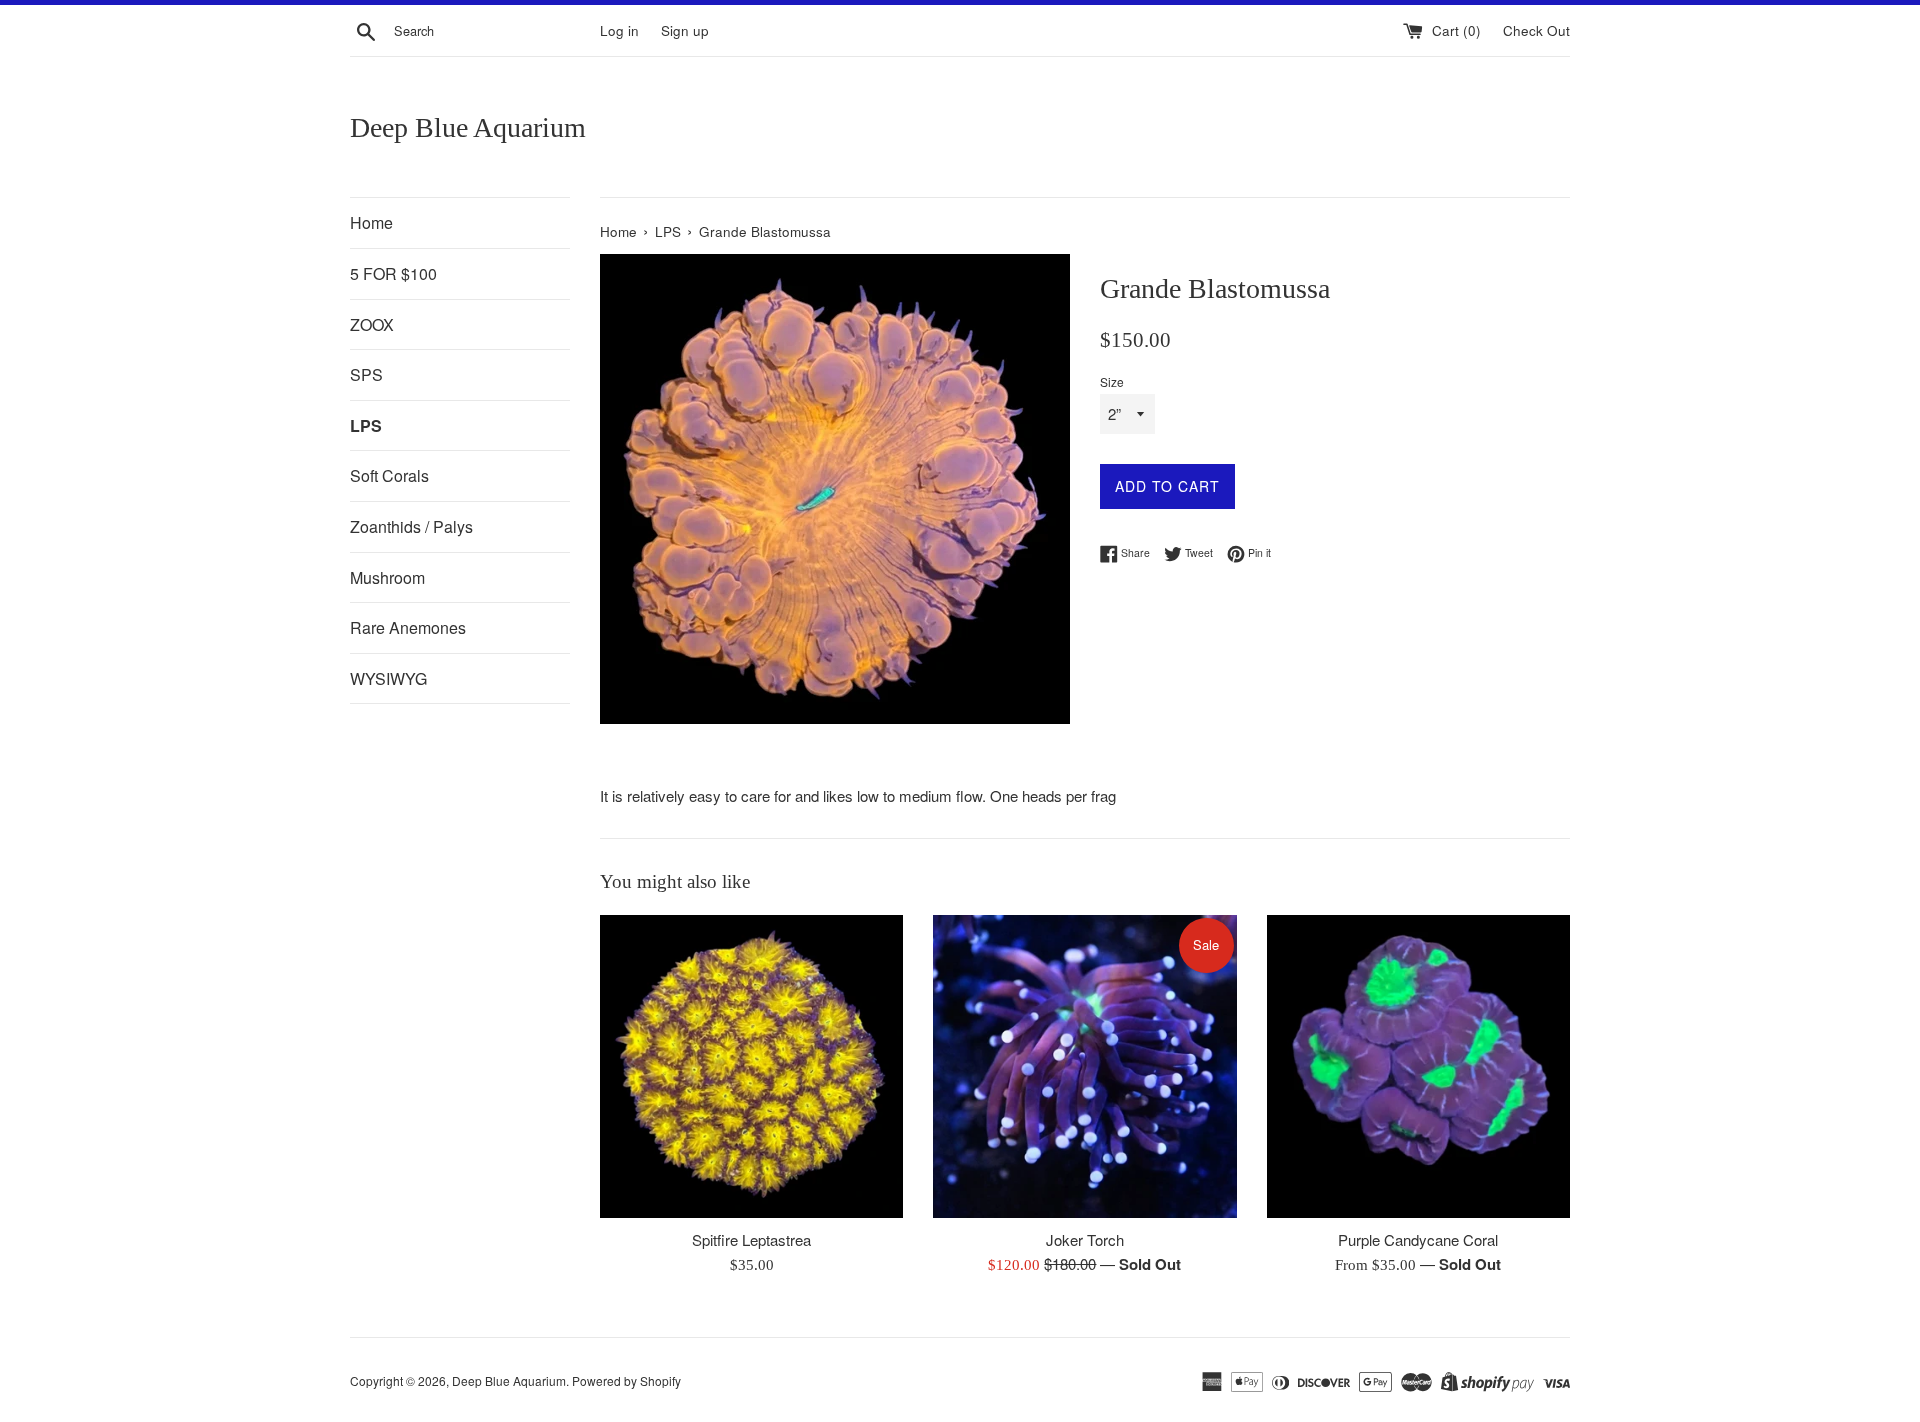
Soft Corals (389, 475)
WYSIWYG (388, 678)
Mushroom (387, 577)
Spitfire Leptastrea (751, 1239)
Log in (619, 30)
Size (1112, 381)
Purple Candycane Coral (1418, 1239)
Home (371, 222)
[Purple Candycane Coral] (1418, 1066)
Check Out (1536, 30)
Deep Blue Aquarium (468, 127)
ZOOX (372, 324)
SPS (366, 374)
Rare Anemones (408, 627)
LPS (366, 425)
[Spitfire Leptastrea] (751, 1066)
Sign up (685, 30)
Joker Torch (1085, 1239)
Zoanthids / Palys (411, 526)
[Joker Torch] (1084, 1066)
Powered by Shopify (626, 1380)
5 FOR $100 (393, 273)
